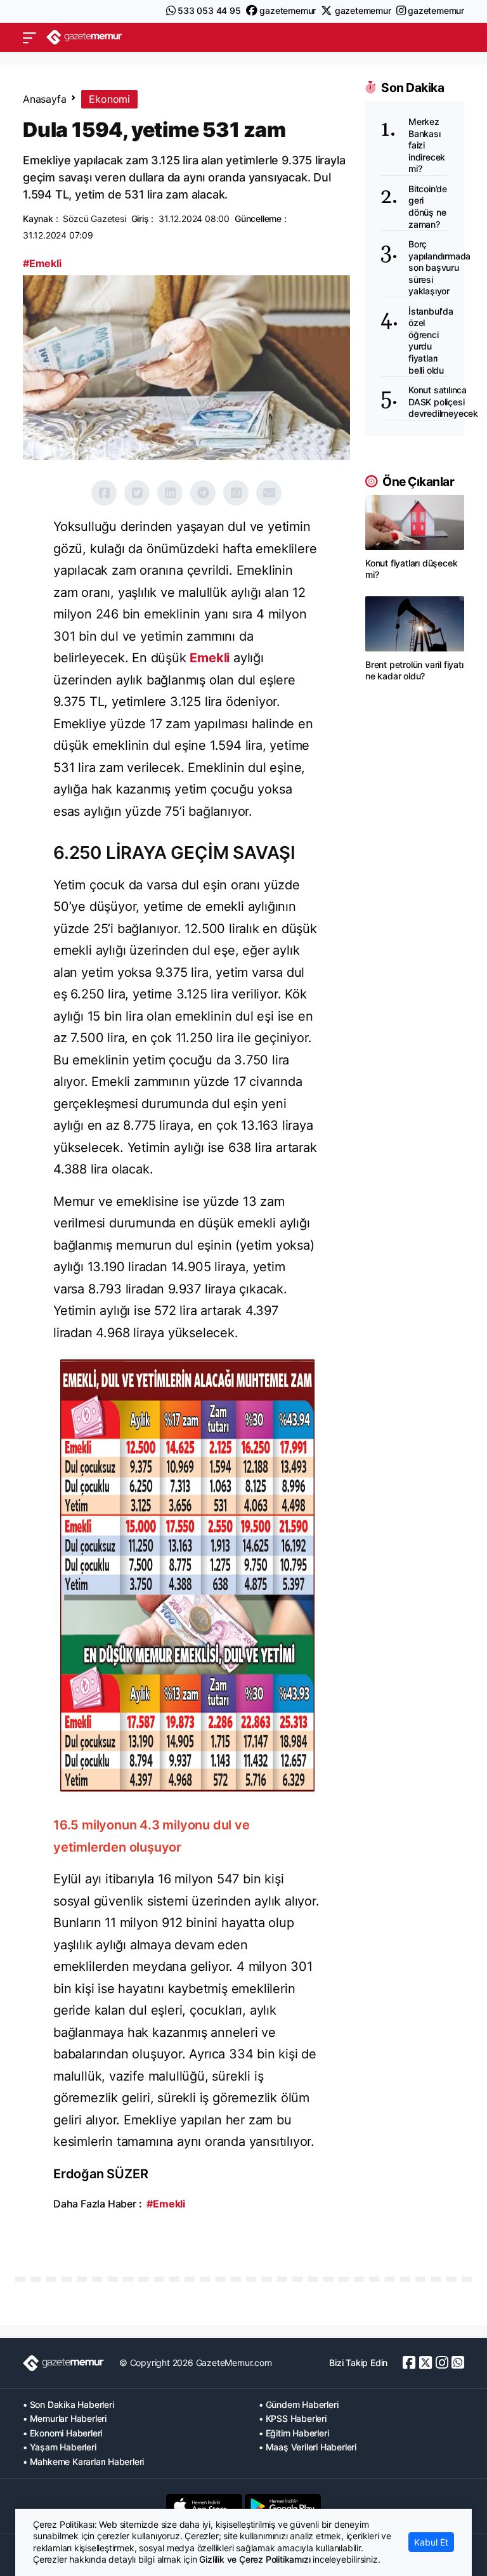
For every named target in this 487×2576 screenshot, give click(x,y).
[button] (29, 37)
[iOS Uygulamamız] (204, 2506)
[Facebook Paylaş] (104, 493)
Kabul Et (431, 2542)
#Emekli (42, 263)
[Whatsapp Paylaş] (236, 493)
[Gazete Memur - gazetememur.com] (84, 37)
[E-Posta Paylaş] (269, 493)
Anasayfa (44, 99)
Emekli (210, 658)
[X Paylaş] (137, 493)
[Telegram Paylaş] (203, 493)
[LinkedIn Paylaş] (170, 493)
